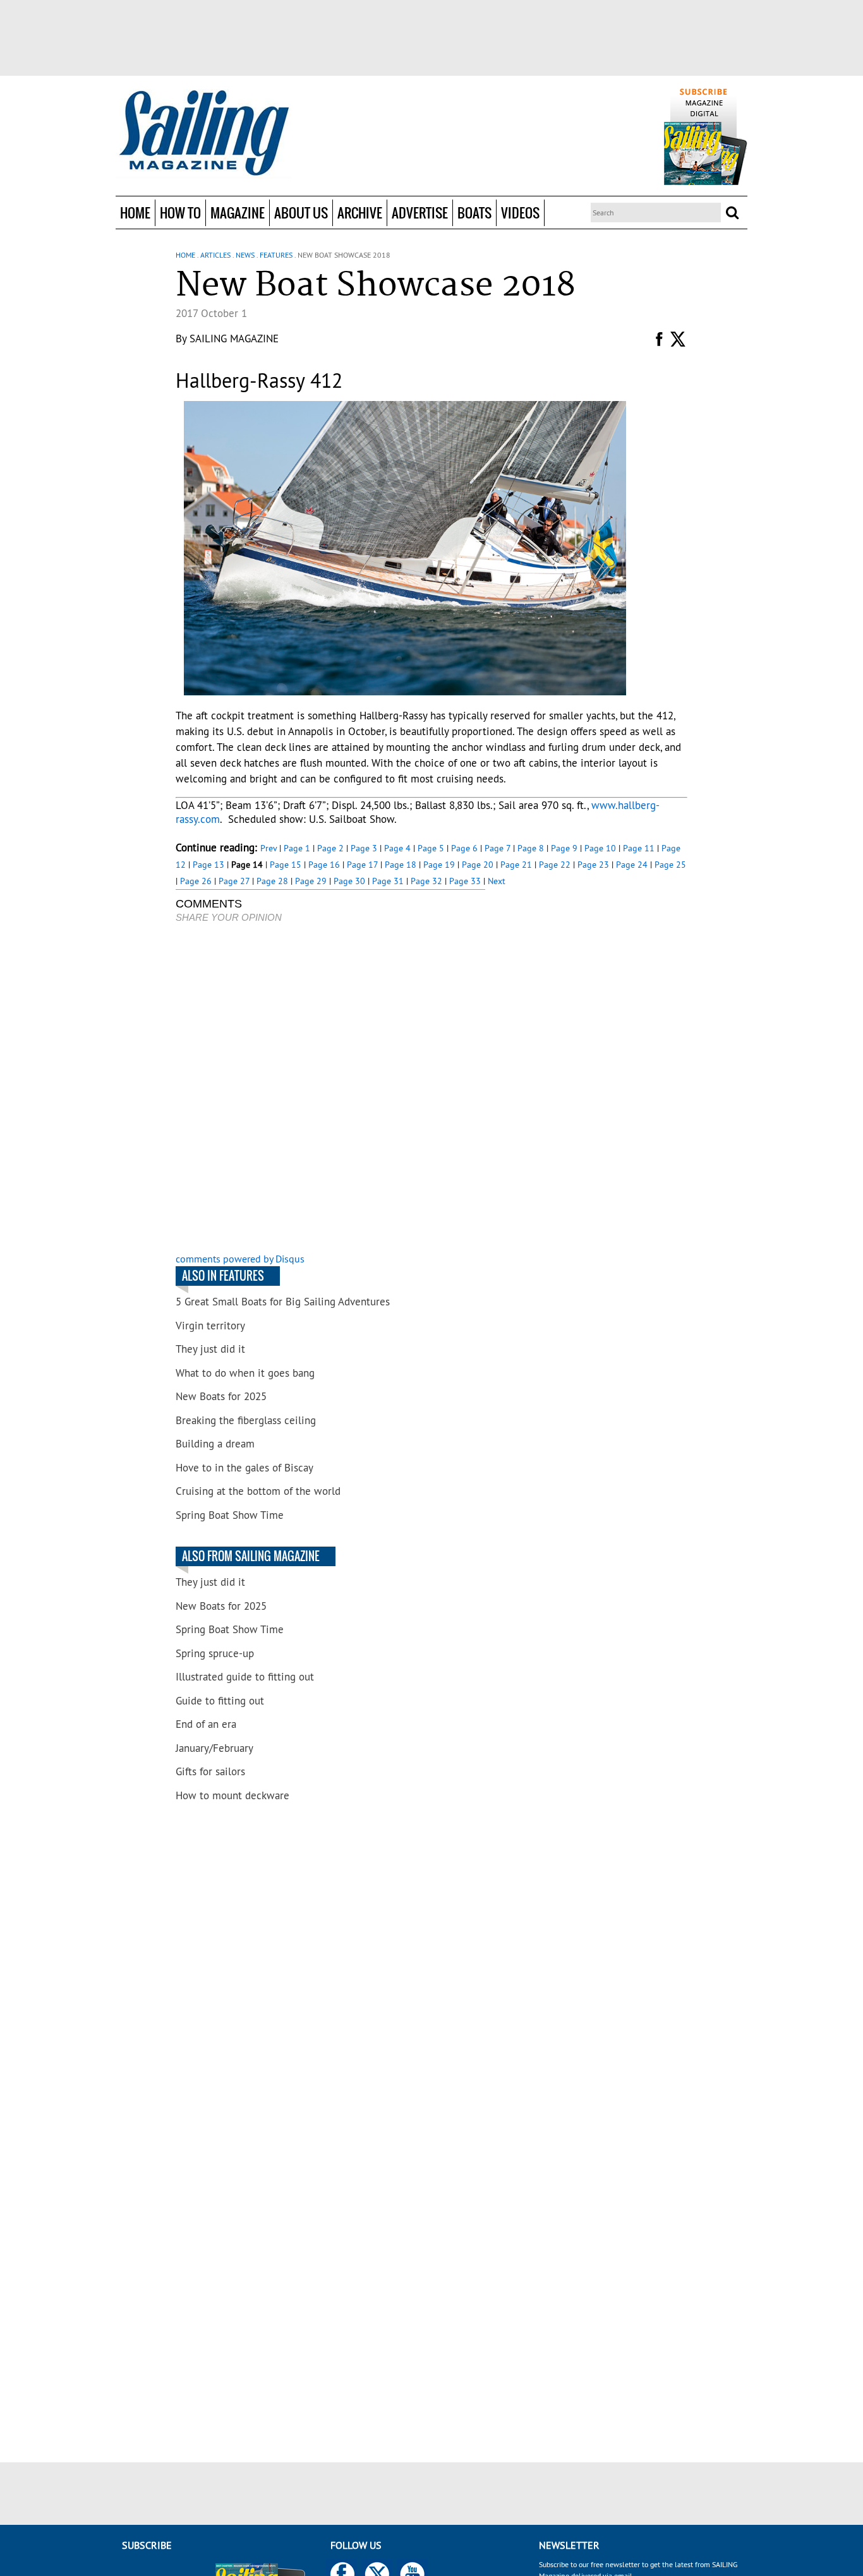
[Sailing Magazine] (203, 134)
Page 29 (311, 881)
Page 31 (388, 881)
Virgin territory (210, 1326)
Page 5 (431, 848)
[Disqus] (330, 1089)
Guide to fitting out (220, 1701)
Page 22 (555, 865)
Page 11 (639, 848)
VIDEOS (520, 213)
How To (180, 213)
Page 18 (401, 865)
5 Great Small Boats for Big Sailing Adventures (283, 1302)
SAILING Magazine (234, 338)
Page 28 (272, 881)
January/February (214, 1748)
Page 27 (234, 881)
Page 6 (464, 848)
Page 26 (196, 881)
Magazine (238, 213)
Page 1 (297, 848)
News (245, 255)
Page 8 (531, 848)
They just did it (210, 1349)
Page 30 (349, 881)
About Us (301, 213)
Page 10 (600, 848)
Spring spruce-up (215, 1653)
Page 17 (362, 865)
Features (276, 255)
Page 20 (478, 865)
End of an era (206, 1724)
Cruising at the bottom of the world (258, 1491)
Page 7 (498, 848)
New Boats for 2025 (221, 1396)
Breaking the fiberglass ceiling (246, 1420)
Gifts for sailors (210, 1771)
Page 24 (632, 865)
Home (135, 213)
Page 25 (670, 865)
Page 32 (426, 881)
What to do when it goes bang (245, 1373)
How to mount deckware (232, 1795)
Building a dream (215, 1444)
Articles (215, 255)
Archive (360, 213)
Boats (474, 213)
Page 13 (208, 865)
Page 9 (564, 848)
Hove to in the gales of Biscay (244, 1468)
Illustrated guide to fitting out (245, 1677)
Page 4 (397, 848)
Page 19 (439, 865)
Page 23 (593, 865)
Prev (269, 848)
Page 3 (364, 848)
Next (497, 881)
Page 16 (324, 865)
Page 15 (286, 865)
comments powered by (240, 1259)
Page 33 (465, 881)
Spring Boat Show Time (230, 1515)
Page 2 (330, 848)
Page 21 (516, 865)
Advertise (420, 213)
